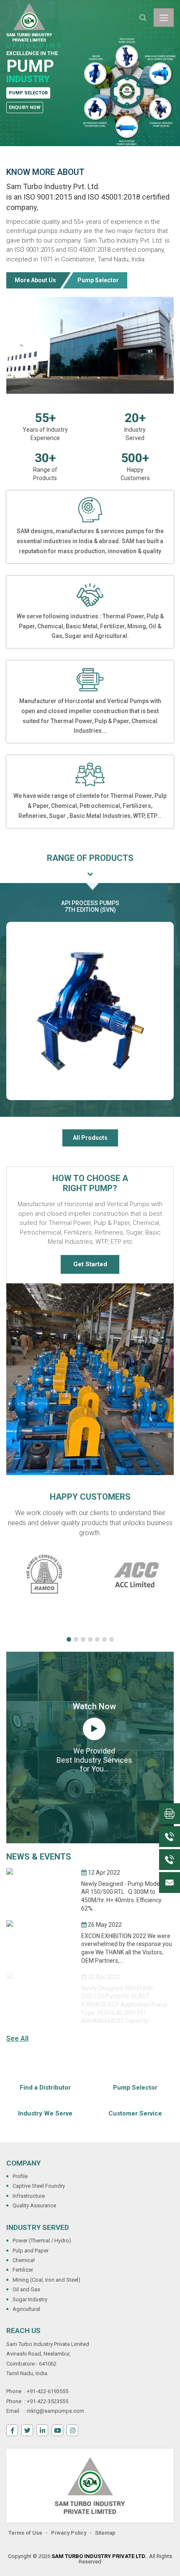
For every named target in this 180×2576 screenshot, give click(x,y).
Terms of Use (25, 2533)
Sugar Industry (30, 2299)
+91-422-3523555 (48, 2401)
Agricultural (26, 2309)
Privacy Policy (69, 2533)
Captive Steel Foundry (39, 2186)
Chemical (24, 2260)
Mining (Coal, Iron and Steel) (46, 2280)
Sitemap (105, 2533)
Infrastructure (29, 2196)
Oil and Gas (26, 2289)
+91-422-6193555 (48, 2391)
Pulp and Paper (31, 2251)
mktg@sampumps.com (55, 2411)
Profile (20, 2176)
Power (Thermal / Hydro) (42, 2241)
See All (17, 2038)
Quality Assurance (34, 2205)
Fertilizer (23, 2270)
